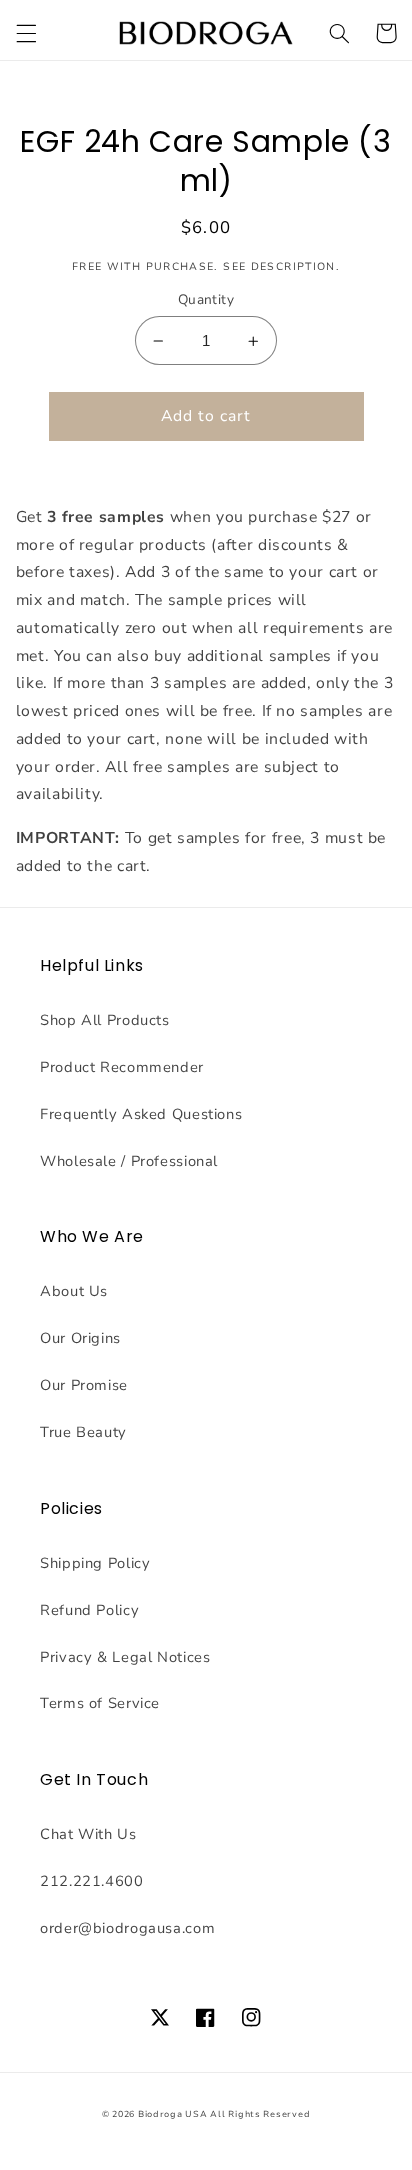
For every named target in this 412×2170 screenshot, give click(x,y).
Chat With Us (88, 1834)
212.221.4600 (92, 1881)
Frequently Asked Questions (141, 1114)
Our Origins (80, 1338)
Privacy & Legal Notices (125, 1657)
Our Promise (84, 1385)
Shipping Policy (95, 1563)
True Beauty (83, 1432)
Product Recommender (122, 1067)
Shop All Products (105, 1020)
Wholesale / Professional (129, 1161)
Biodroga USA (173, 2114)
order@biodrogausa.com (127, 1928)
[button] (26, 33)
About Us (74, 1291)
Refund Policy (89, 1610)
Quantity (206, 299)
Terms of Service (100, 1703)
